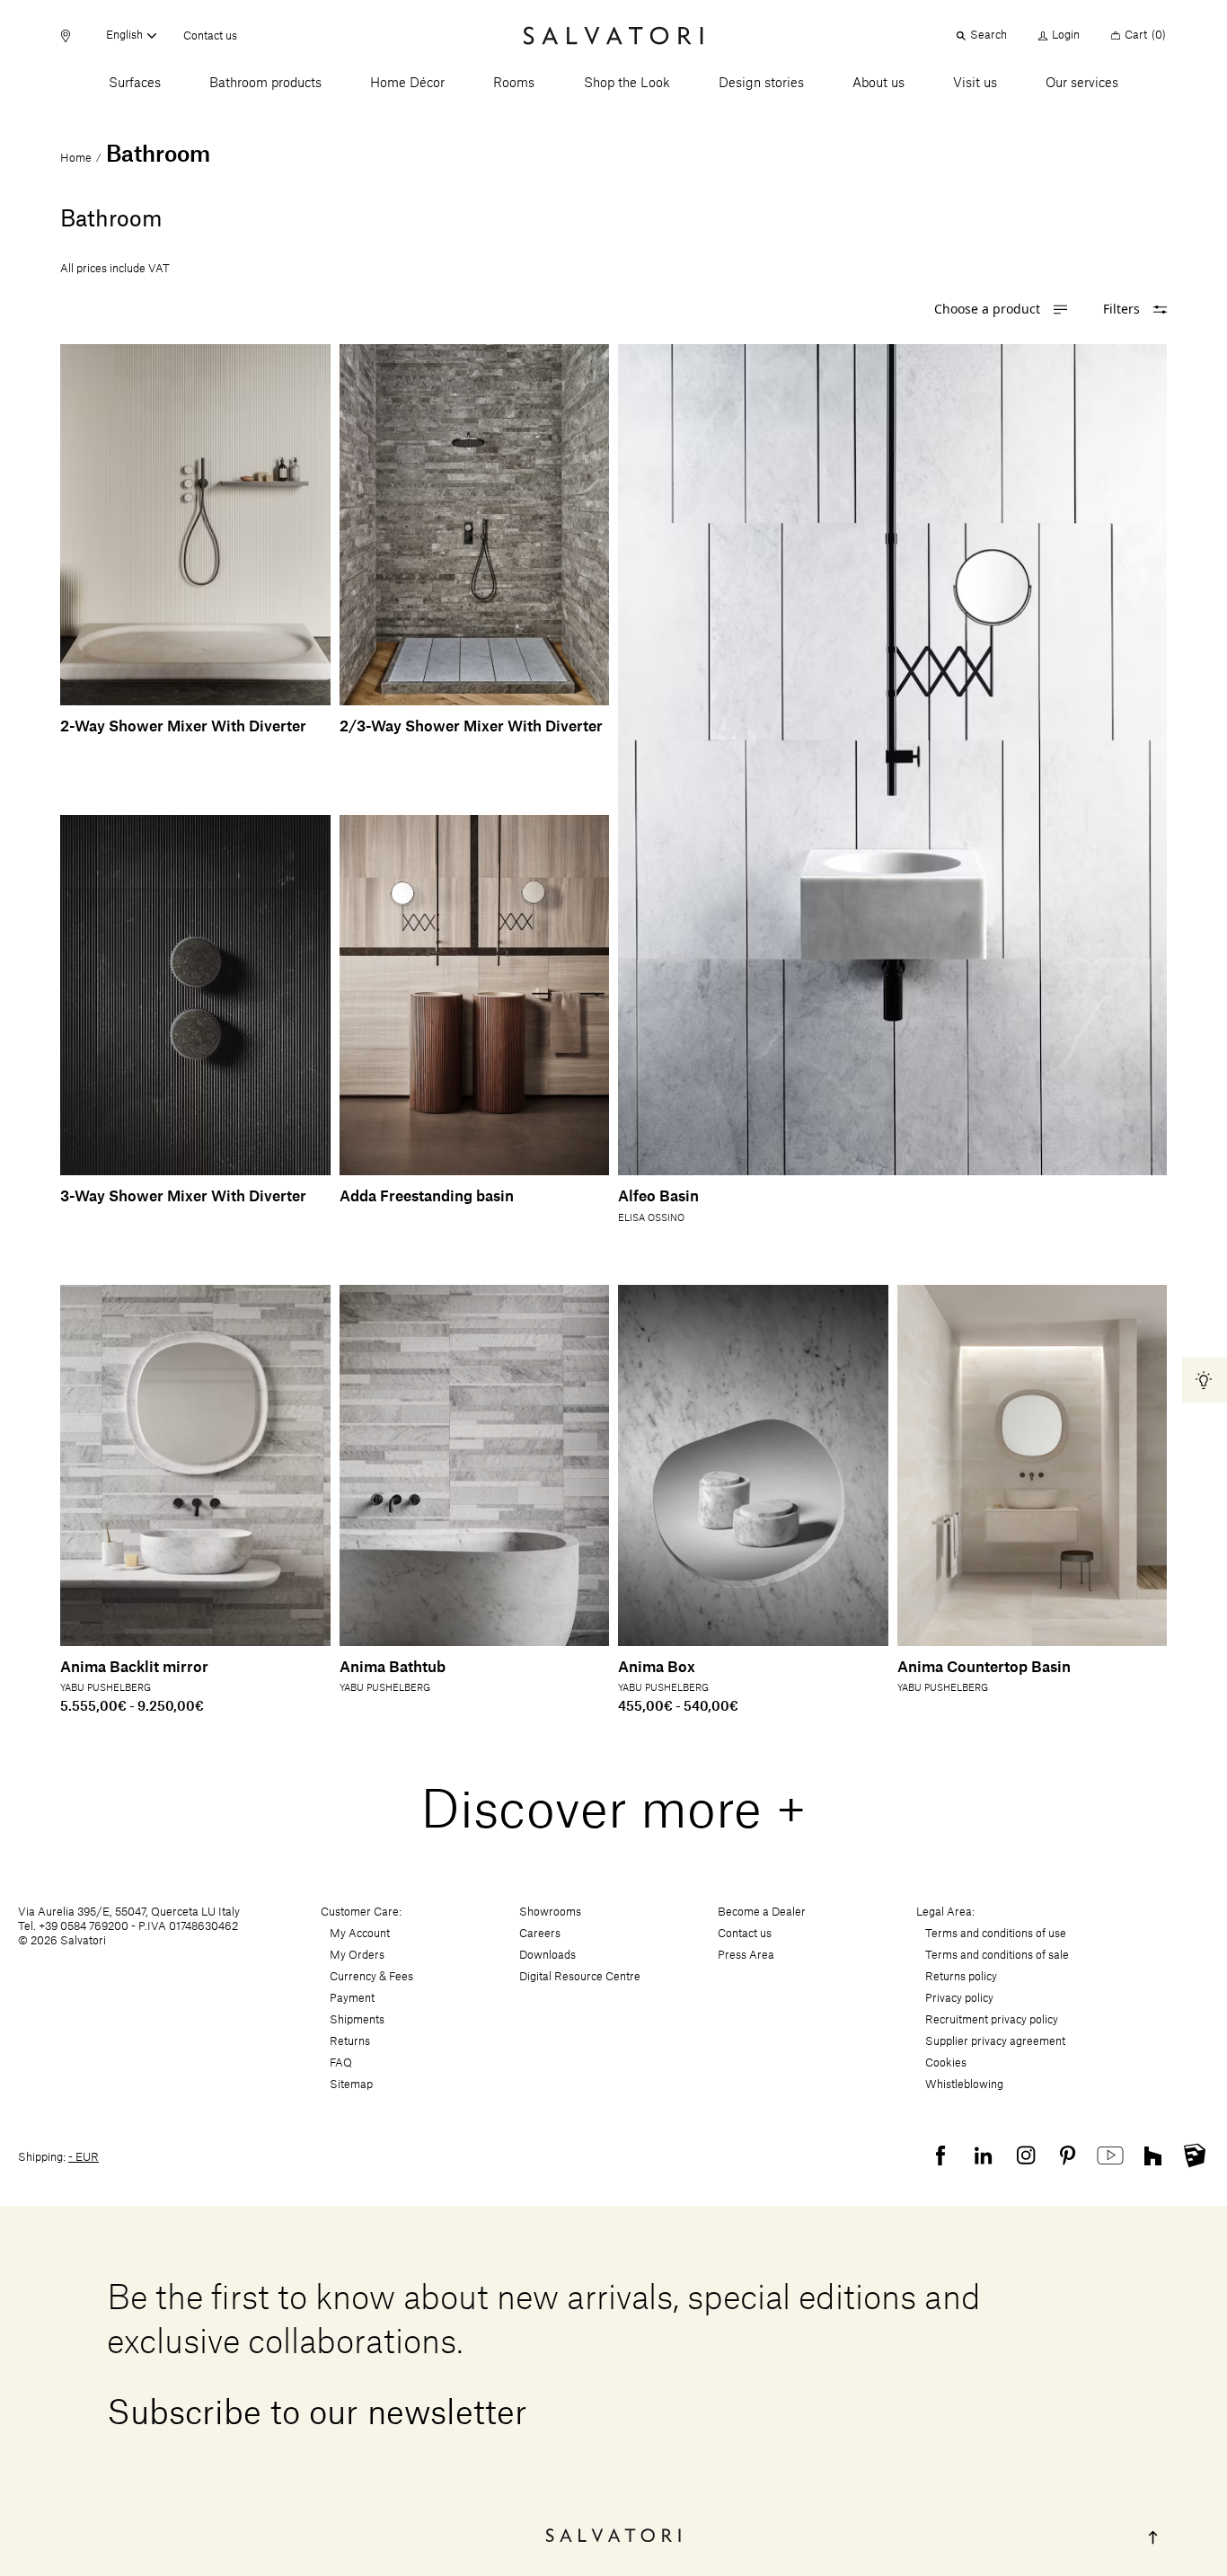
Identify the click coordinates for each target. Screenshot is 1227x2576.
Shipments (357, 2020)
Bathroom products (265, 84)
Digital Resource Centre (580, 1977)
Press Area (746, 1955)
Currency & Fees (371, 1977)
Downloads (547, 1955)
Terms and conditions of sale (997, 1955)
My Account (360, 1934)
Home (76, 158)
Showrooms (550, 1912)
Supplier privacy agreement (995, 2041)
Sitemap (351, 2085)
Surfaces (135, 84)
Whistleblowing (964, 2085)
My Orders (357, 1955)
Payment (352, 1998)
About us (878, 84)
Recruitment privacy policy (992, 2020)
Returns (350, 2041)
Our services (1082, 84)
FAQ (341, 2063)
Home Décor (407, 84)
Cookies (946, 2063)
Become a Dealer (762, 1912)
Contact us (210, 37)
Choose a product (987, 310)
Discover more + (613, 1812)
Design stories (761, 84)
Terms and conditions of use (996, 1934)
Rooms (514, 84)
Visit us (975, 84)
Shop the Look (627, 84)
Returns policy (961, 1977)
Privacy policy (959, 1998)
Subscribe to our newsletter (317, 2414)
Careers (540, 1934)
